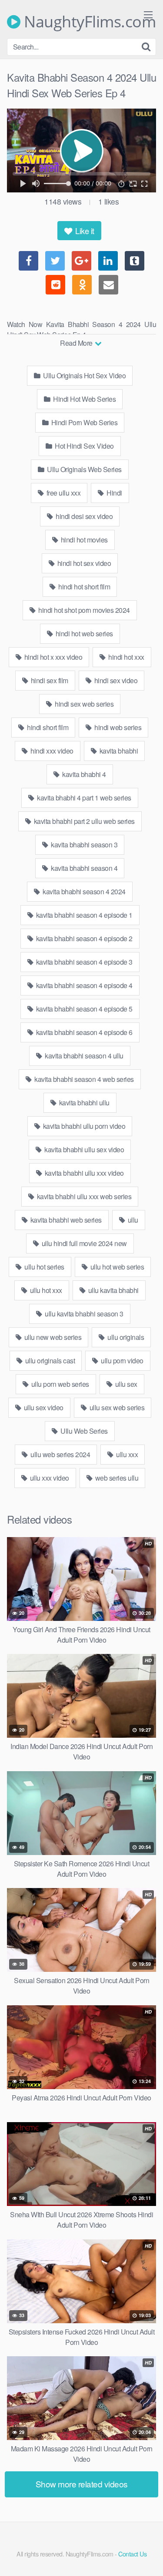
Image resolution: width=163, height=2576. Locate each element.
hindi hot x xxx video (52, 657)
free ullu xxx (63, 493)
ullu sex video (43, 1407)
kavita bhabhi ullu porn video (83, 1126)
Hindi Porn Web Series (83, 422)
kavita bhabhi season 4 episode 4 (83, 985)
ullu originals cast (49, 1361)
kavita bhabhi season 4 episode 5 (83, 1009)
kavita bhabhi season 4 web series (83, 1079)
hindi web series (117, 727)
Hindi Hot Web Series (84, 399)
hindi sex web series (84, 704)
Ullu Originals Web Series (84, 469)
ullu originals (125, 1337)
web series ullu (116, 1478)
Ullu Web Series (83, 1431)
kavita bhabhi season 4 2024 (83, 891)
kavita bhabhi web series (65, 1220)
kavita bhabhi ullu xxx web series (83, 1196)
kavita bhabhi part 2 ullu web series (83, 821)
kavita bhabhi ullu (83, 1103)
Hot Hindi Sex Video (84, 446)
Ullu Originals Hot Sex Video (84, 375)
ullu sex (125, 1384)
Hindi (114, 493)
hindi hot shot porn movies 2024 (83, 610)
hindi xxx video (51, 751)
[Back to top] (148, 2557)
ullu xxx (126, 1454)
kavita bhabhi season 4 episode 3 (83, 962)
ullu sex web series (116, 1407)
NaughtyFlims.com (88, 22)
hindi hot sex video (83, 563)
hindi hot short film (84, 587)
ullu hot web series (116, 1267)
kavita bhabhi (118, 751)
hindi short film (47, 727)
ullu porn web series (59, 1384)
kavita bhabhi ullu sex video (84, 1149)
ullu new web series (52, 1337)
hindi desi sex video (84, 516)
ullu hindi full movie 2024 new (83, 1243)
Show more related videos (82, 2484)
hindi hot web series (83, 633)
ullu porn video (121, 1361)
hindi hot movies (83, 540)
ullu (132, 1220)
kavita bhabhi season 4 (84, 868)
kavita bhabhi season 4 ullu (83, 1056)
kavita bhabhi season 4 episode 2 (83, 938)
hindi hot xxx (126, 657)
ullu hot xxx (45, 1290)
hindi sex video (115, 680)
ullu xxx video (49, 1478)
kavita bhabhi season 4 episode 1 (83, 915)
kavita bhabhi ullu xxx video (83, 1173)
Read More (77, 343)
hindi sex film (49, 680)
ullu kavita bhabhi (113, 1290)
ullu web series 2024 (60, 1454)
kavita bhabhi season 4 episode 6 (83, 1032)
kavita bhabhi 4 (83, 774)
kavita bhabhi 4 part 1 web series (83, 798)
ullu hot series (44, 1267)
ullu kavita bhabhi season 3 (83, 1314)
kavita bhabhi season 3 (84, 845)
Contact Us (132, 2554)
